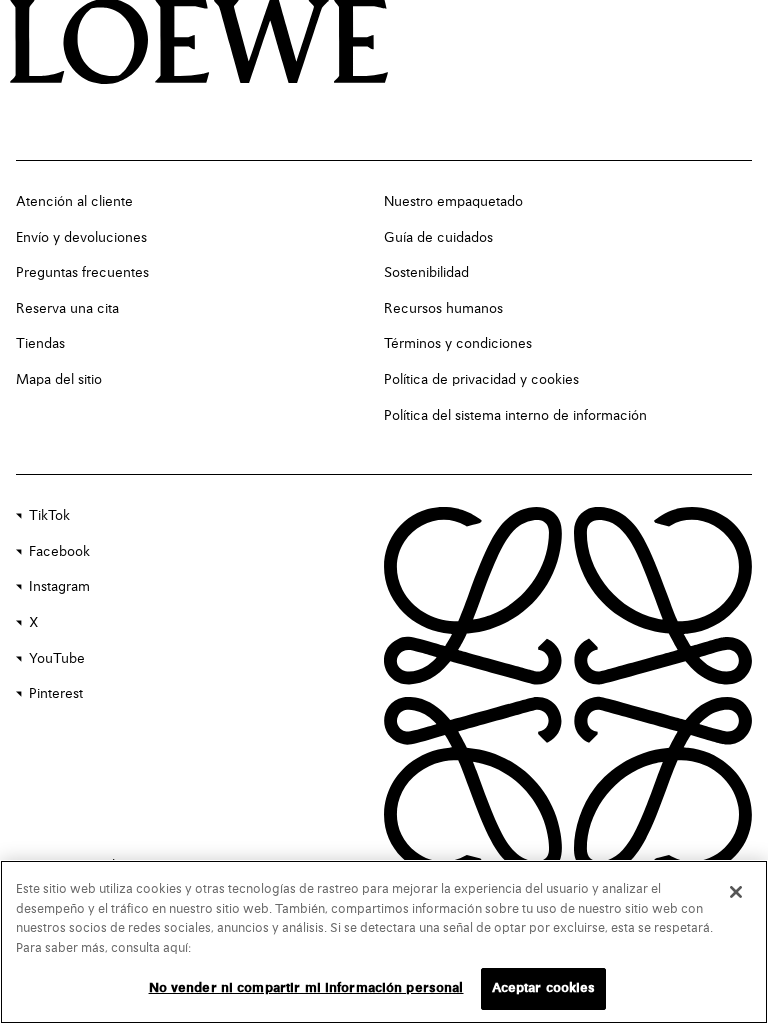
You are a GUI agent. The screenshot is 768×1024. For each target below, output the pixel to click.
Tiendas (40, 344)
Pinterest (56, 694)
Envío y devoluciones (81, 238)
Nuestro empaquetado (453, 202)
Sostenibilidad (426, 273)
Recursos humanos (443, 309)
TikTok (49, 516)
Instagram (59, 587)
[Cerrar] (736, 892)
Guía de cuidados (438, 238)
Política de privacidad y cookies (481, 380)
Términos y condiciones (458, 344)
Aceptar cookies (544, 988)
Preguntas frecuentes (82, 273)
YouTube (57, 659)
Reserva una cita (67, 309)
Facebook (59, 552)
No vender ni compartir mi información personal (306, 988)
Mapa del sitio (59, 380)
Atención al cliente (74, 202)
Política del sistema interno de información (515, 416)
